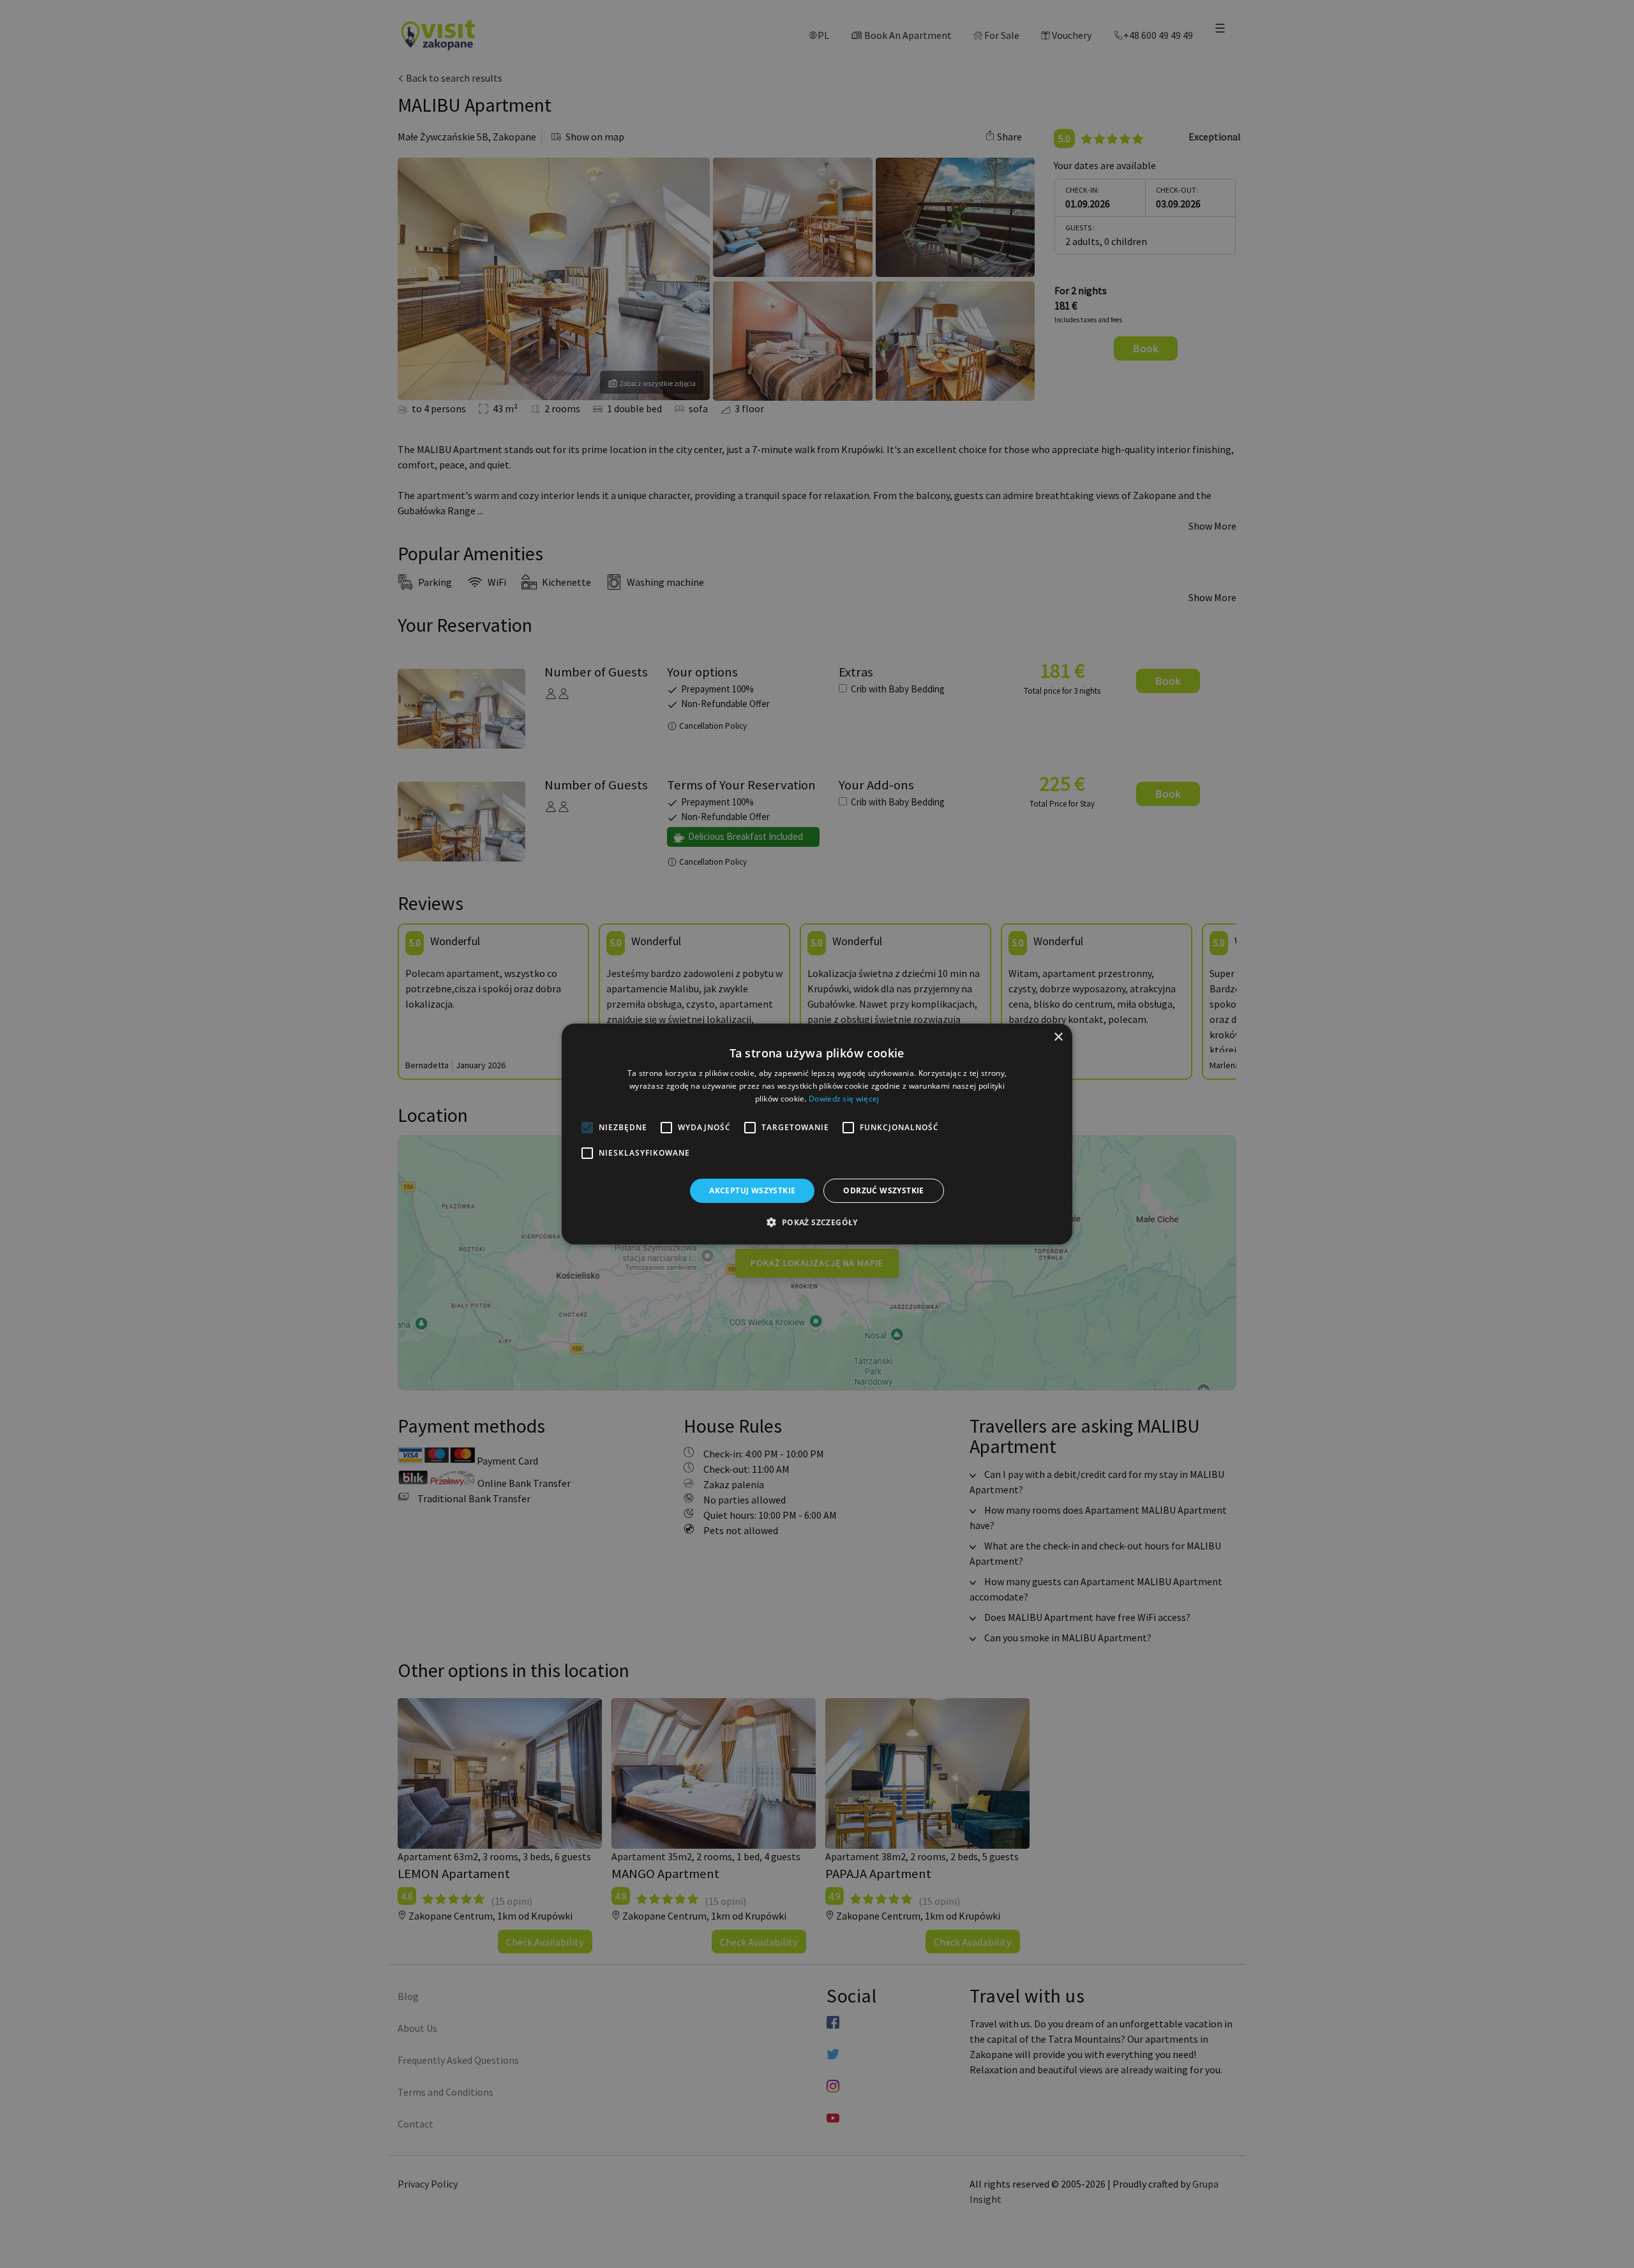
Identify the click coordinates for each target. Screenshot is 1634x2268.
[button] (817, 1222)
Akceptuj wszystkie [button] (752, 1190)
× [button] (1058, 1037)
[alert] (817, 1134)
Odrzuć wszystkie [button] (883, 1190)
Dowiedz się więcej (844, 1099)
